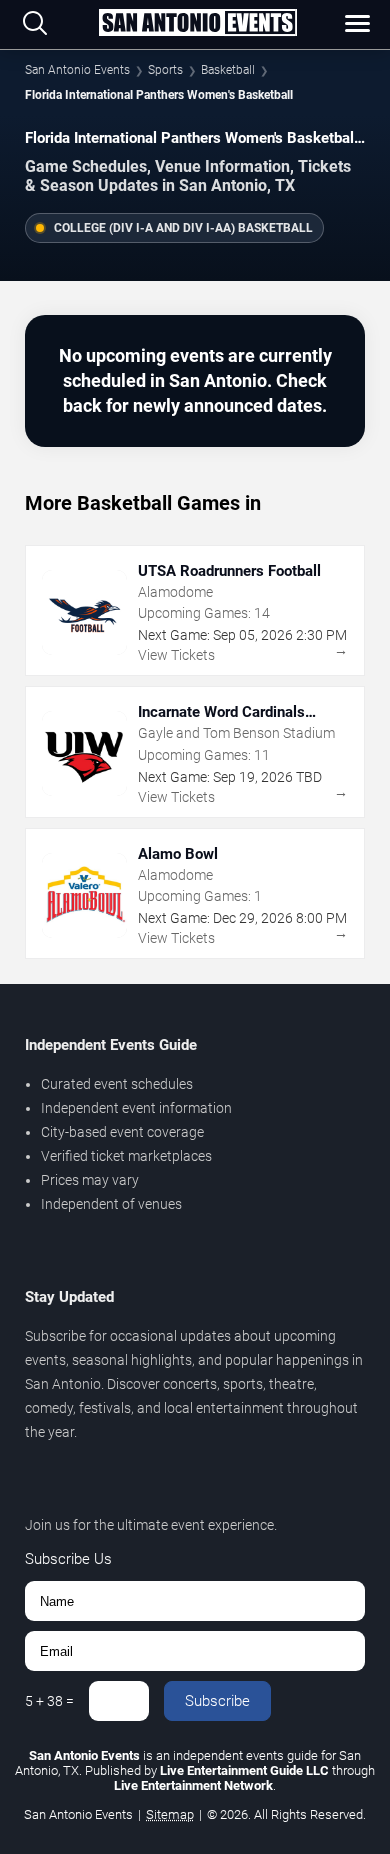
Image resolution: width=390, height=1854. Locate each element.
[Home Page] (197, 24)
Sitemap (170, 1814)
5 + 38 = (49, 1701)
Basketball (228, 70)
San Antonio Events (77, 70)
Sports (165, 70)
